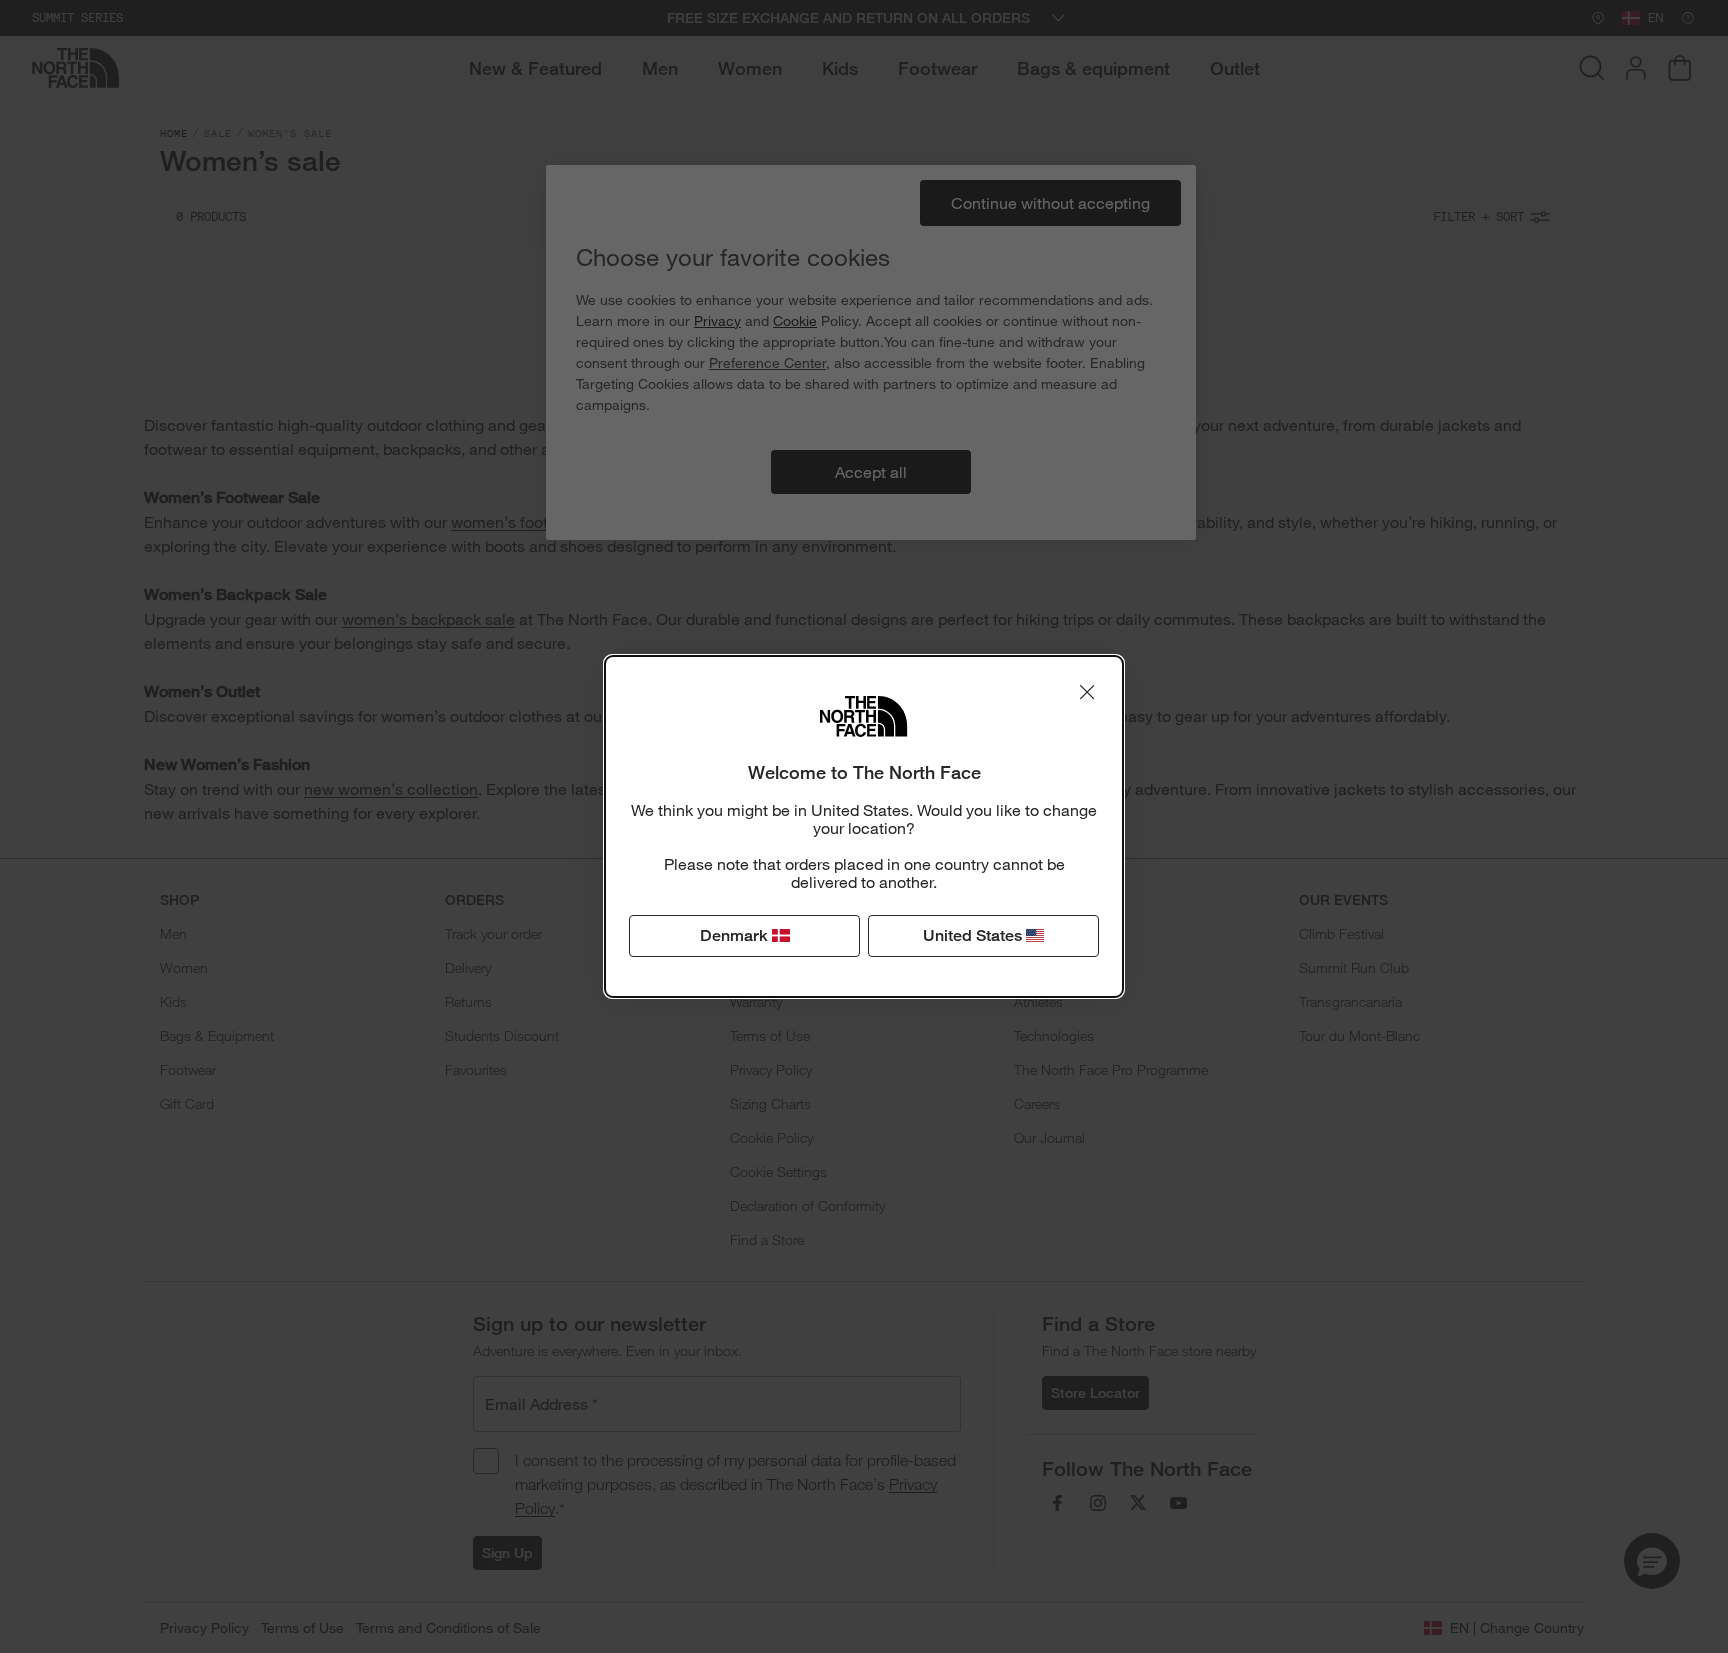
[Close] (1087, 692)
